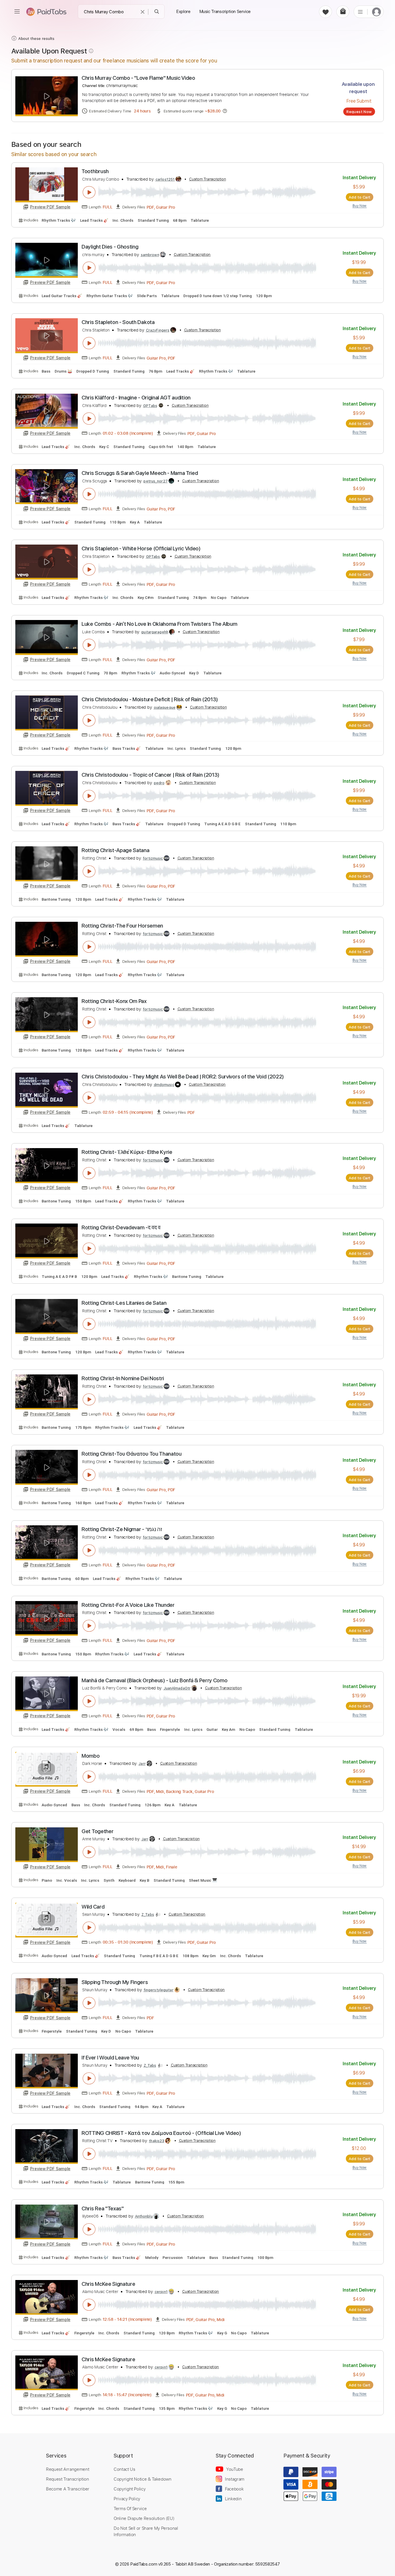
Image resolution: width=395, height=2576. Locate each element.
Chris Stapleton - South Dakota (118, 322)
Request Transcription (68, 2479)
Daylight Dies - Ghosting (110, 247)
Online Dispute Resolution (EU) (144, 2518)
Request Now (359, 112)
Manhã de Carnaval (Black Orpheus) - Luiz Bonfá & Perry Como (154, 1680)
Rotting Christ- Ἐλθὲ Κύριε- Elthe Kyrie (127, 1152)
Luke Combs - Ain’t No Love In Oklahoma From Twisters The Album (159, 624)
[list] (360, 12)
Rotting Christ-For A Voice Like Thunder (128, 1605)
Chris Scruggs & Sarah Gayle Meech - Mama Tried (140, 473)
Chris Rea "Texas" (103, 2208)
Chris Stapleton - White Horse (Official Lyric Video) (141, 548)
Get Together (97, 1831)
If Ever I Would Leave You (110, 2058)
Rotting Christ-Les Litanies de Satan (124, 1303)
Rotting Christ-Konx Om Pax (114, 1001)
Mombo (91, 1756)
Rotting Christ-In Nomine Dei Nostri (123, 1378)
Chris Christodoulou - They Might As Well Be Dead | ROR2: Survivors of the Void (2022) (183, 1077)
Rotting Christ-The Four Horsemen (122, 926)
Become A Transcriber (68, 2489)
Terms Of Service (130, 2508)
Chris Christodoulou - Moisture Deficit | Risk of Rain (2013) (150, 699)
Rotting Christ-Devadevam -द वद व (121, 1227)
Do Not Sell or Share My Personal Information (146, 2531)
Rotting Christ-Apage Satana (115, 850)
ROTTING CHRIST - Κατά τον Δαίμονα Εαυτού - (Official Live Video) (161, 2133)
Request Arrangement (68, 2469)
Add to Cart (360, 197)
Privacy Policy (127, 2499)
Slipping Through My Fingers (115, 1982)
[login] (376, 12)
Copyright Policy (130, 2489)
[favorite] (325, 12)
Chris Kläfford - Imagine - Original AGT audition (136, 398)
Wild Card (93, 1907)
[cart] (343, 12)
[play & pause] (89, 192)
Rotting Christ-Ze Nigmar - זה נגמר (122, 1529)
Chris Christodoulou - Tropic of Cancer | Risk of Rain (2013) (151, 775)
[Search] (157, 12)
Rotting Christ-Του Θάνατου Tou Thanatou (132, 1454)
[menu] (17, 12)
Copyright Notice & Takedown (143, 2479)
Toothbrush (95, 171)
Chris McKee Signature (108, 2284)
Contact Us (124, 2469)
